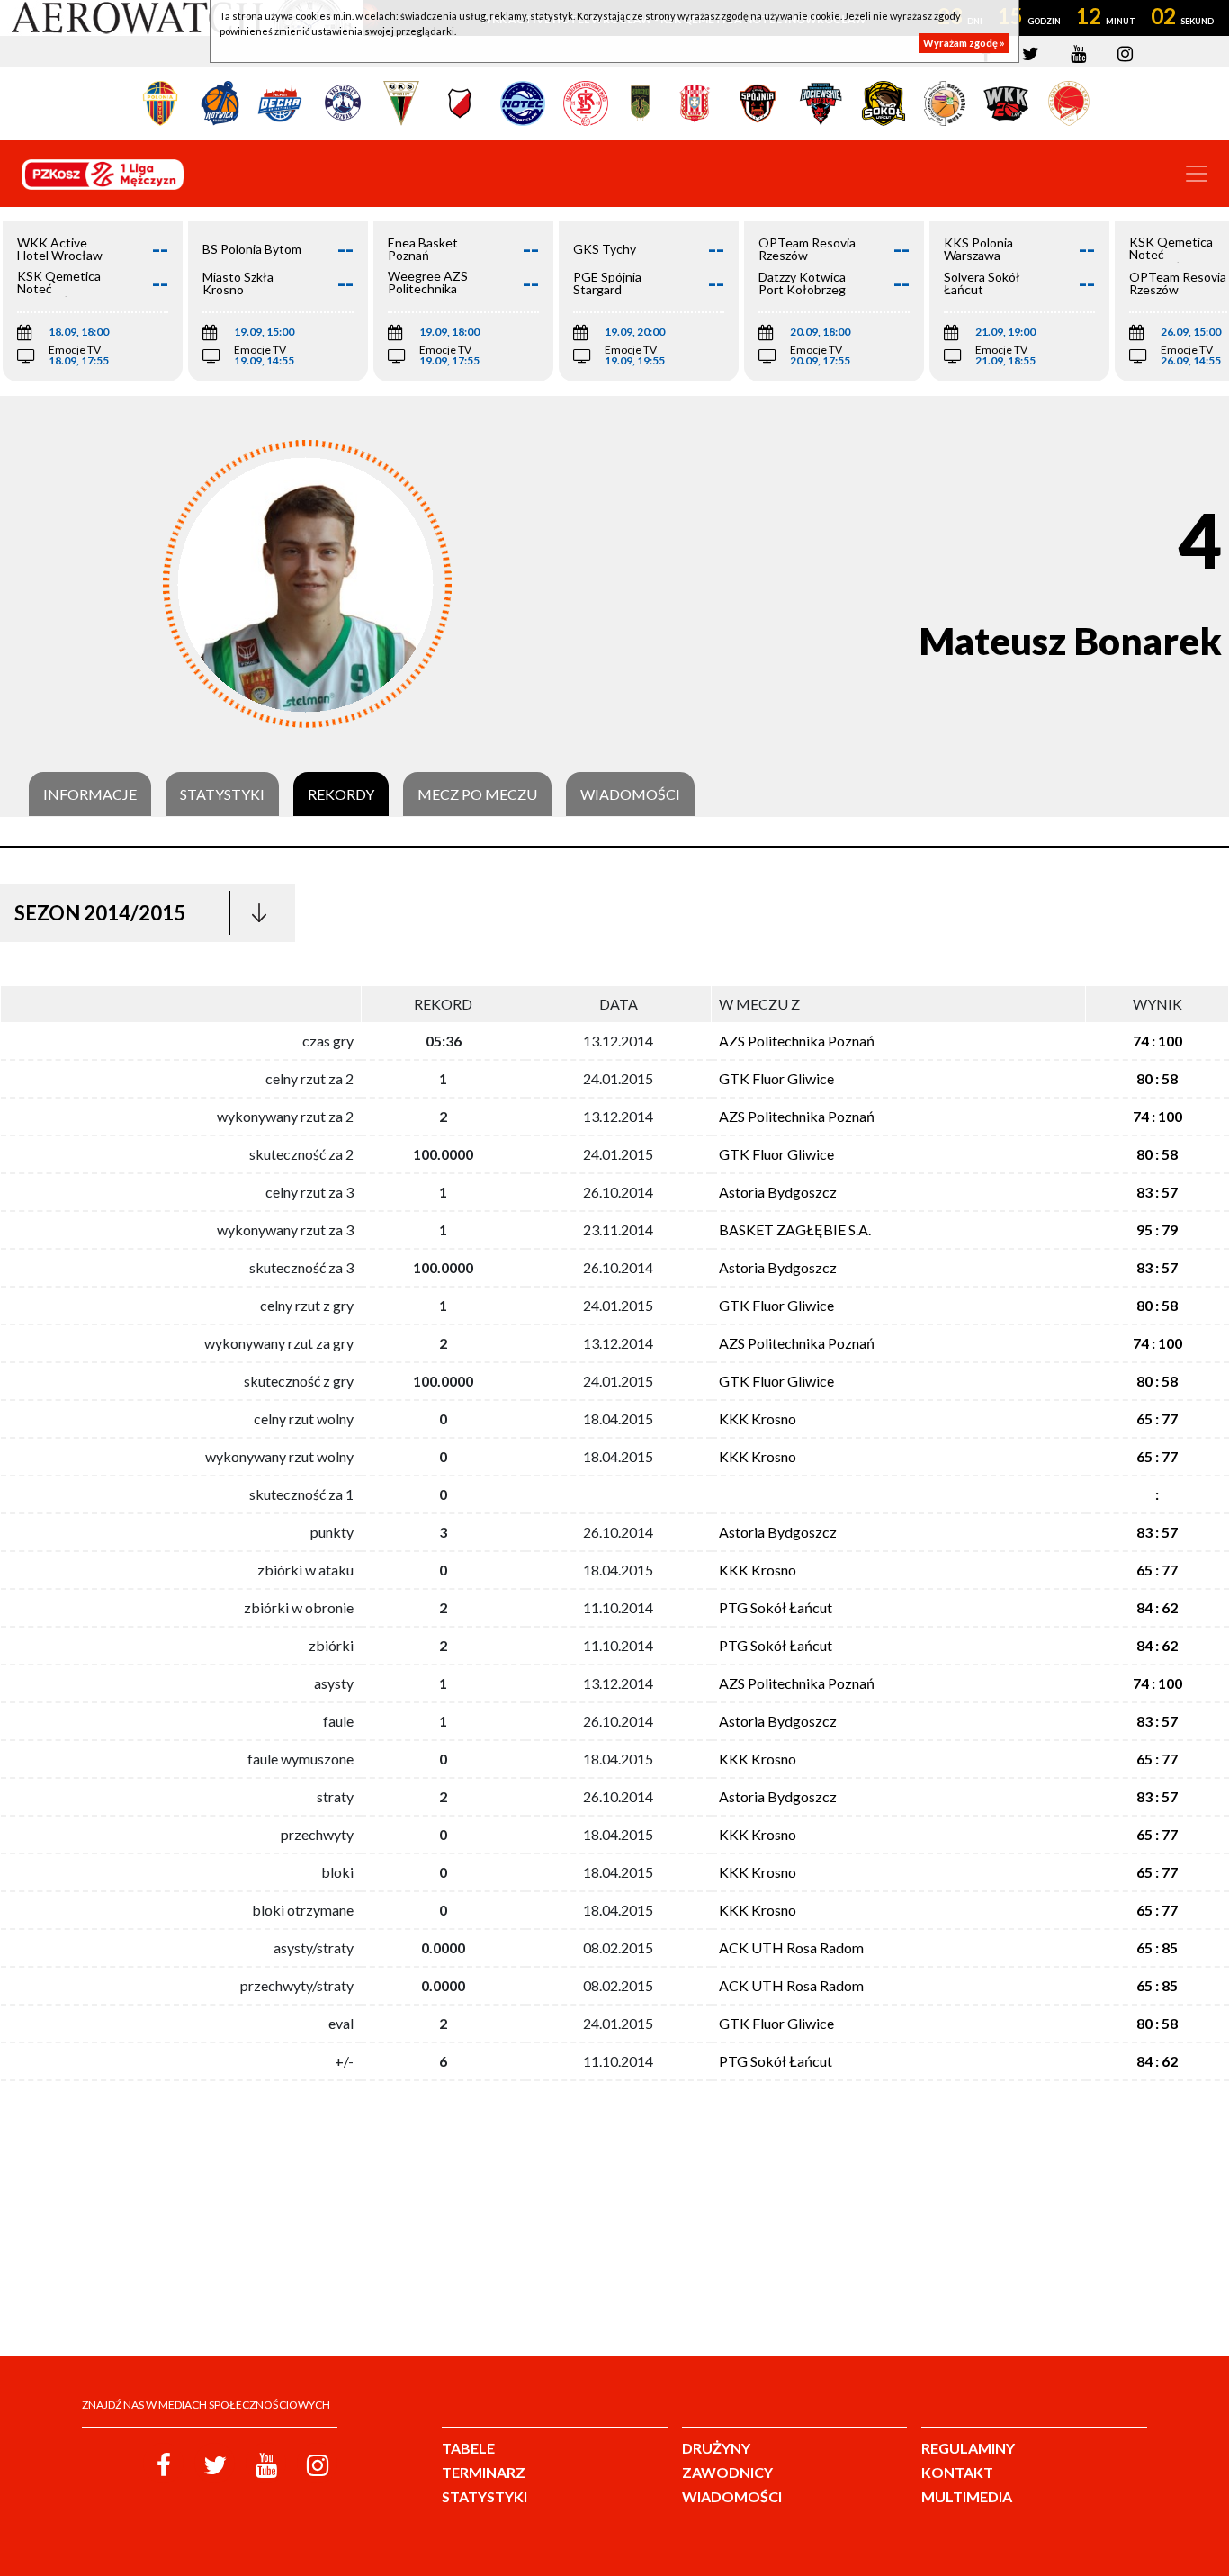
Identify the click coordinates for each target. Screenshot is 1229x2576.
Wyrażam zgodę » (964, 43)
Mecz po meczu (477, 794)
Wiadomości (630, 794)
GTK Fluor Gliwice (776, 1078)
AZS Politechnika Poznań (797, 1041)
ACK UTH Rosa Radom (791, 1948)
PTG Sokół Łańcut (776, 1607)
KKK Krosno (758, 1418)
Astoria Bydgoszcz (778, 1192)
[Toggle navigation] (1197, 174)
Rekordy (341, 794)
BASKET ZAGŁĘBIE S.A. (795, 1230)
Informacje (90, 794)
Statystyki (222, 794)
